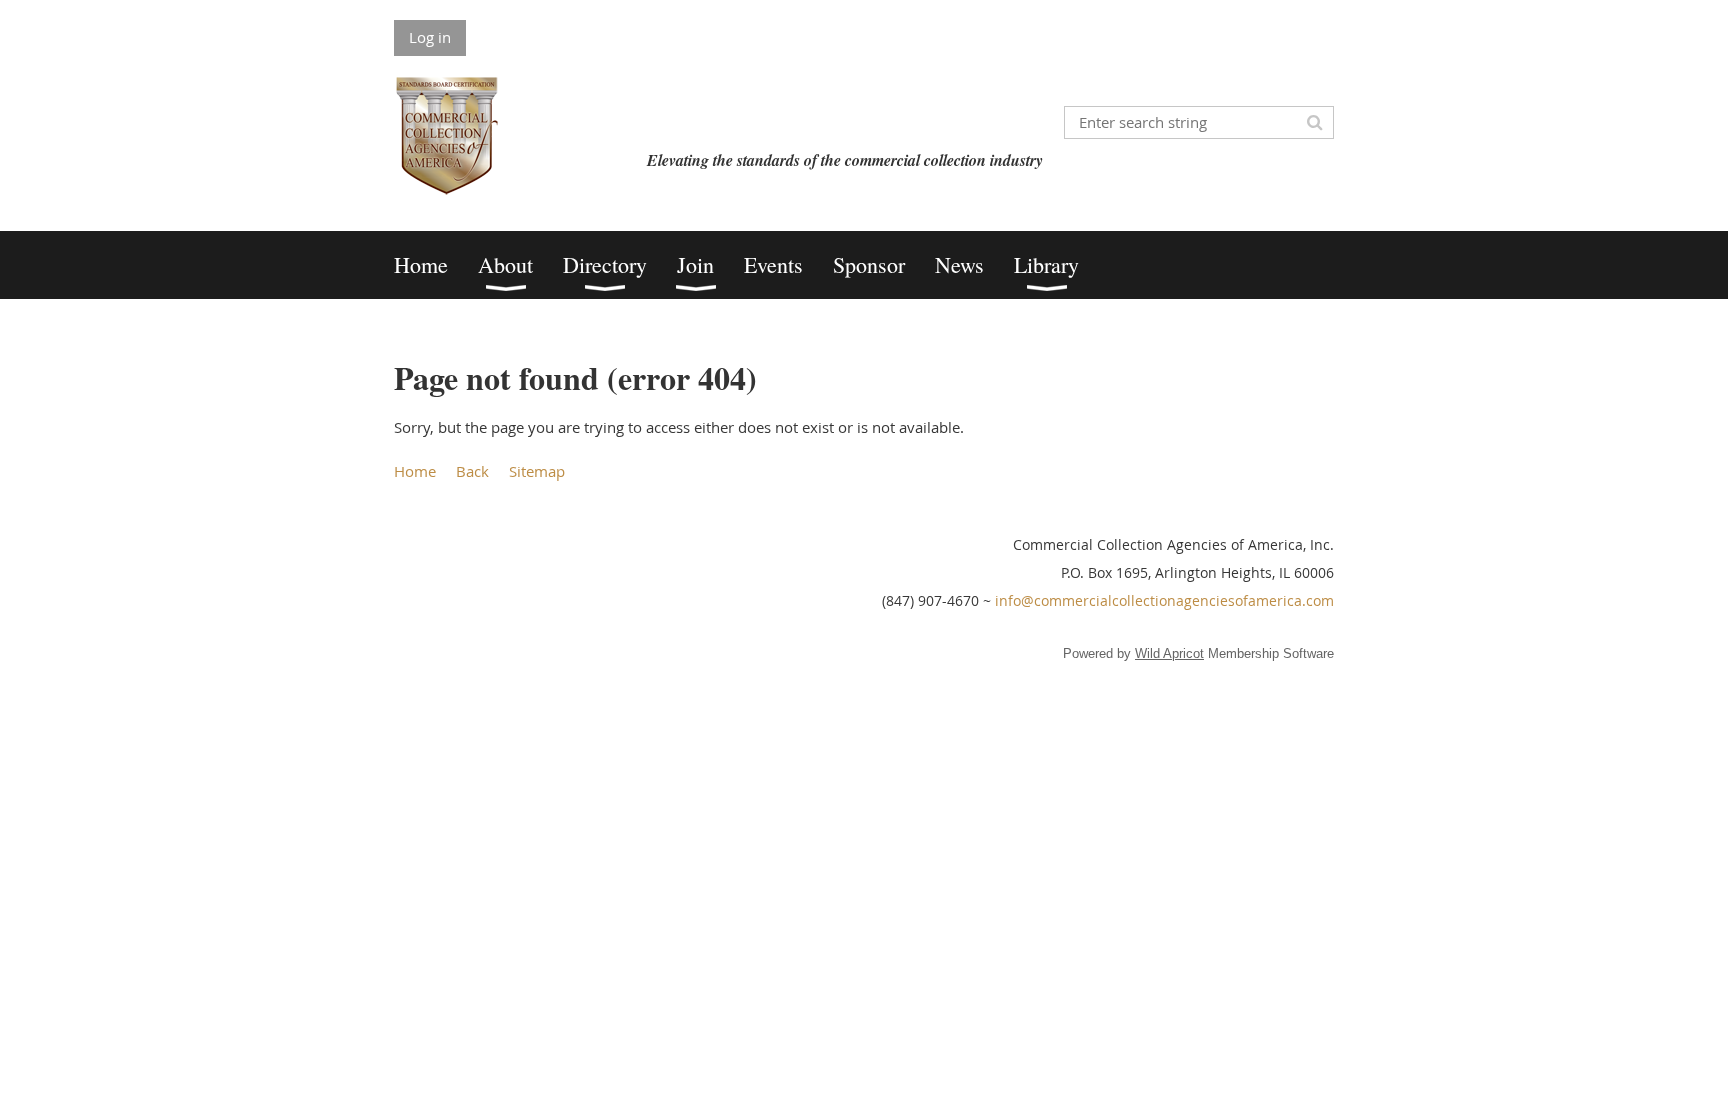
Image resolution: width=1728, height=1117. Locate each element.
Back (472, 471)
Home (415, 471)
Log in (430, 37)
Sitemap (537, 471)
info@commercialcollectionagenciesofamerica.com (1164, 600)
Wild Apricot (1169, 653)
